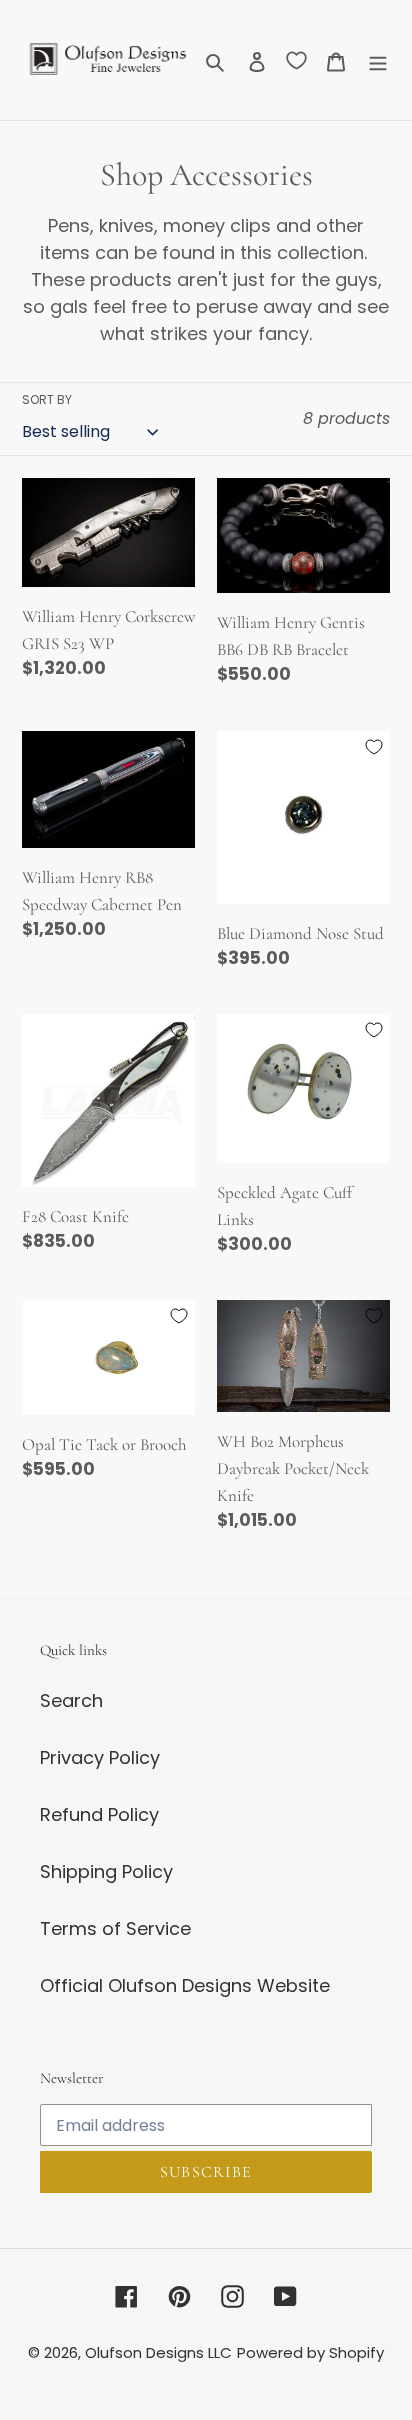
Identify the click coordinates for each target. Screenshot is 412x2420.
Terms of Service (115, 1928)
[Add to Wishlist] (179, 494)
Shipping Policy (106, 1871)
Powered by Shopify (310, 2352)
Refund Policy (99, 1814)
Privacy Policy (100, 1757)
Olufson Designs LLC (158, 2352)
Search (71, 1700)
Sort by (47, 399)
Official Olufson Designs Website (185, 1985)
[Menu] (378, 60)
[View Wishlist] (296, 60)
